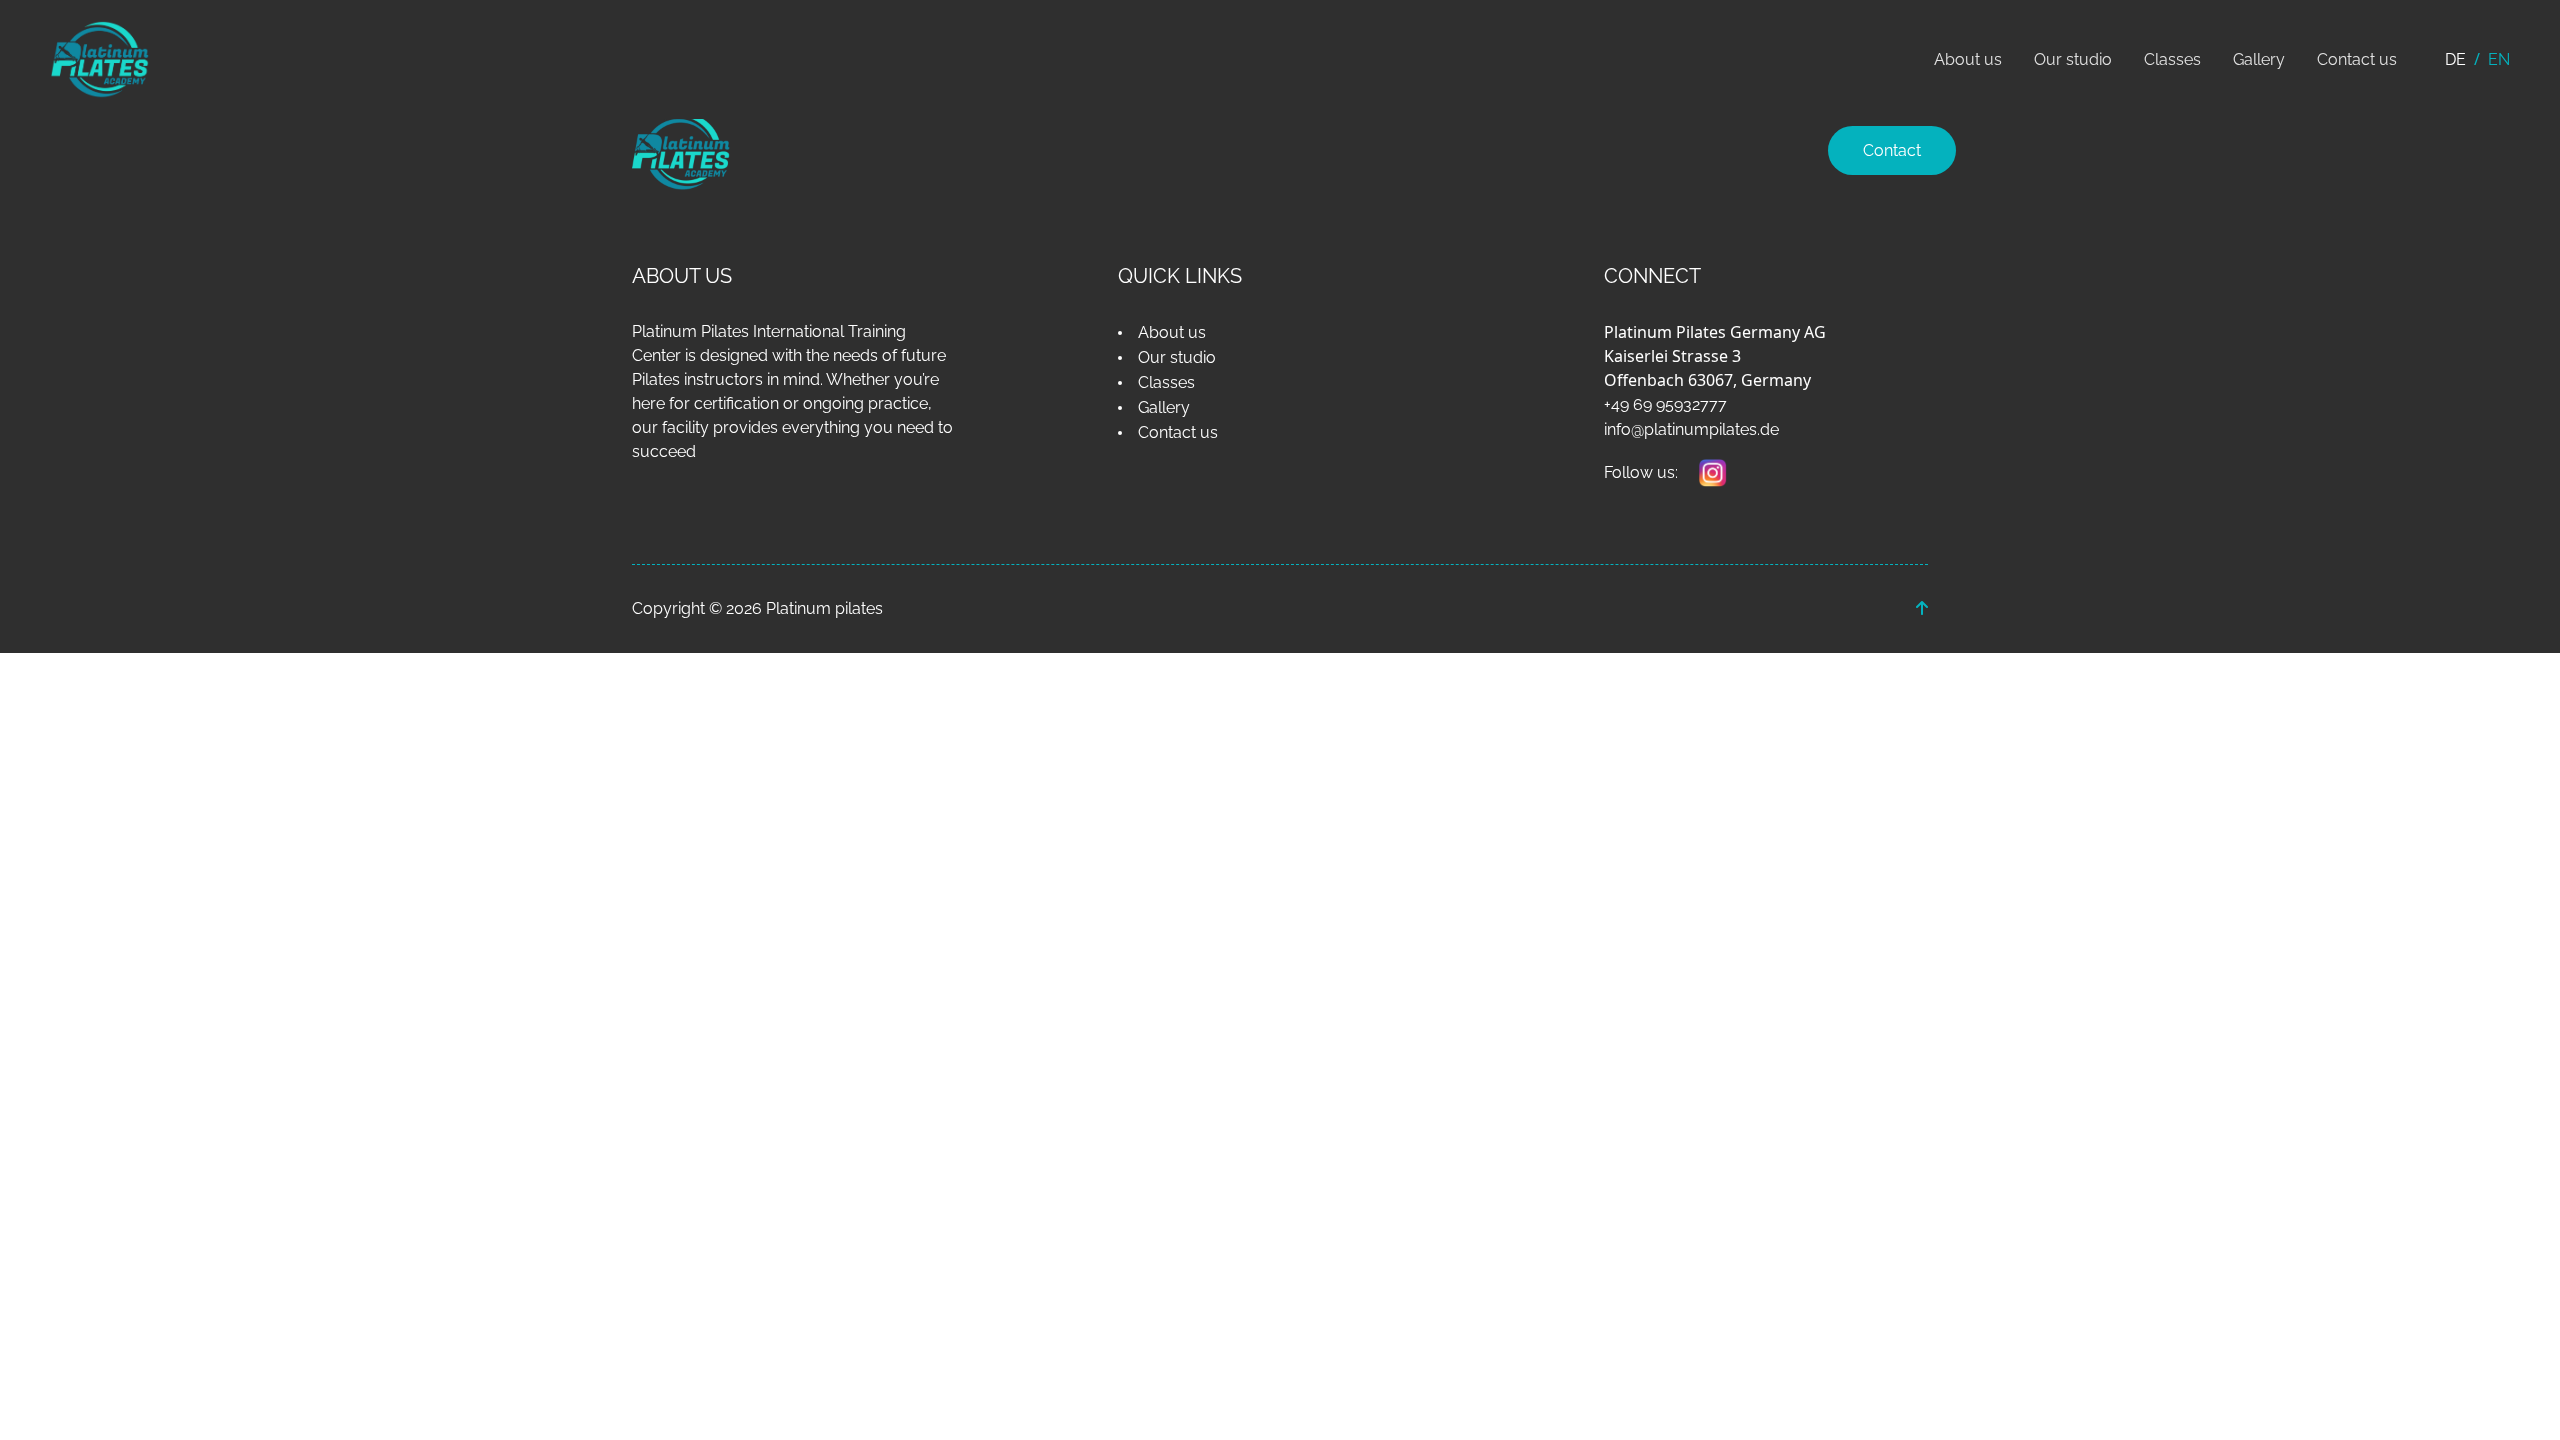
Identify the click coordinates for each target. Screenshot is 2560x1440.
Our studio (2073, 59)
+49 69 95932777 (1665, 404)
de (2455, 59)
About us (1968, 59)
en (2499, 59)
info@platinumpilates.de (1691, 429)
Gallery (2259, 59)
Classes (2172, 59)
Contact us (2357, 59)
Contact (1892, 150)
